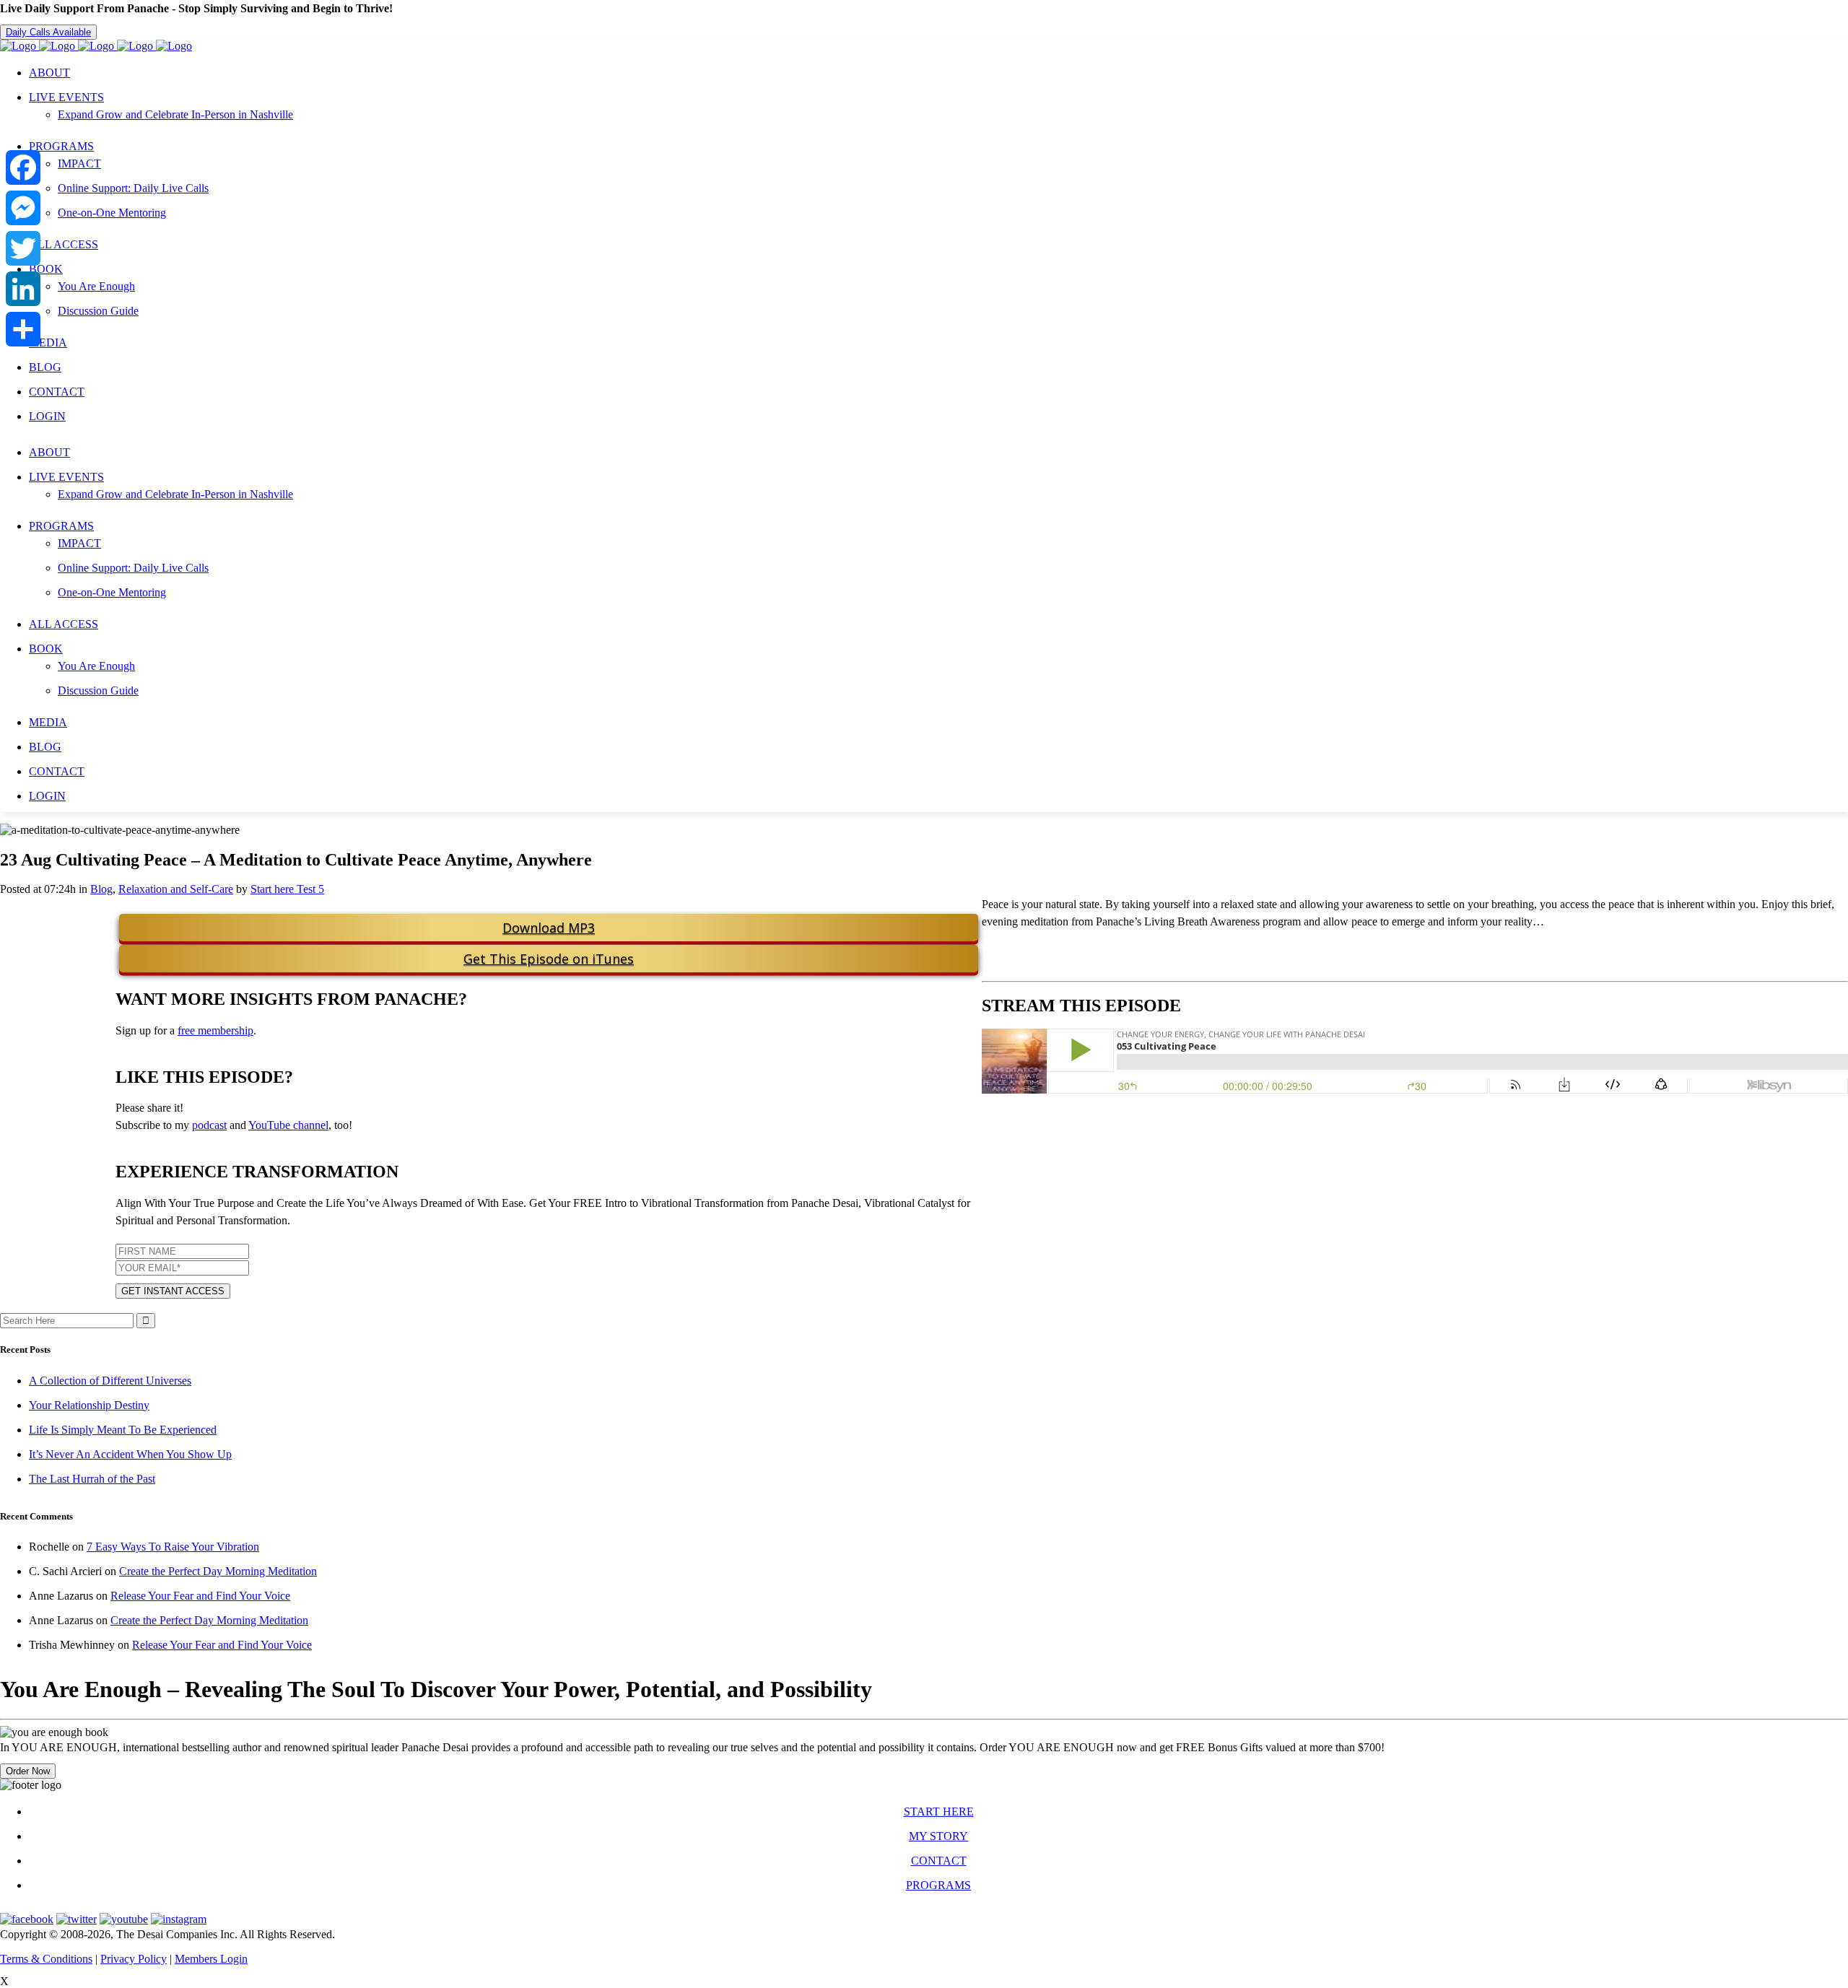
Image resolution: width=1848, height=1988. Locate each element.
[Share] (23, 329)
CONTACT (939, 1861)
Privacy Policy (134, 1959)
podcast (209, 1125)
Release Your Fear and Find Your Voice (200, 1596)
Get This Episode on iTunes (549, 959)
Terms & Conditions (46, 1959)
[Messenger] (23, 208)
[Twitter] (23, 248)
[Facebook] (23, 167)
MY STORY (938, 1836)
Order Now (28, 1771)
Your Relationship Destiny (89, 1405)
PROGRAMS (938, 1885)
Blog (101, 889)
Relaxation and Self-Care (176, 889)
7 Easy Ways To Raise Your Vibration (173, 1547)
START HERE (939, 1812)
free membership (215, 1030)
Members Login (211, 1959)
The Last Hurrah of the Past (92, 1479)
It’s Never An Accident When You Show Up (130, 1454)
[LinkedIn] (23, 289)
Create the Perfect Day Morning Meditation (218, 1571)
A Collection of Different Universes (110, 1381)
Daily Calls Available (48, 32)
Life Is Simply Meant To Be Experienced (123, 1430)
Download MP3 (549, 928)
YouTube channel (288, 1125)
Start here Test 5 (287, 889)
